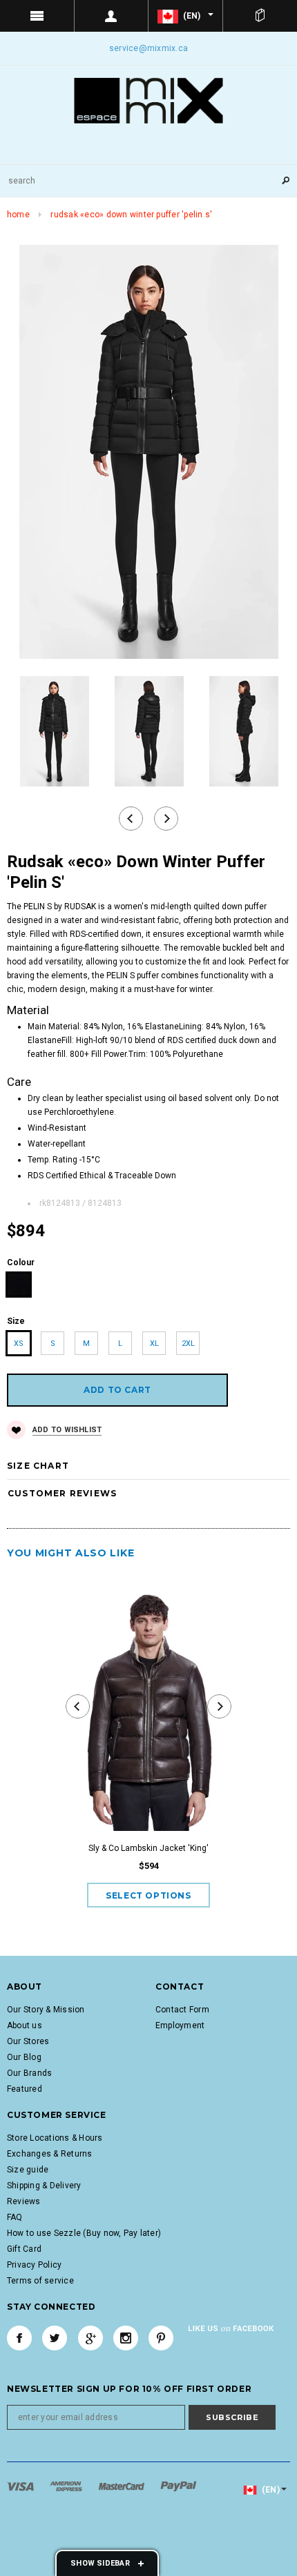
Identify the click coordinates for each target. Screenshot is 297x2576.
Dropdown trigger (112, 16)
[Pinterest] (161, 2338)
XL (154, 1344)
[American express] (67, 2486)
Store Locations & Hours (55, 2138)
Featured (25, 2089)
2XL (188, 1344)
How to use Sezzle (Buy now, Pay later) (84, 2233)
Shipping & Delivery (44, 2186)
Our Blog (24, 2057)
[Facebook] (19, 2338)
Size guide (28, 2170)
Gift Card (24, 2249)
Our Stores (28, 2041)
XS (19, 1344)
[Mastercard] (123, 2486)
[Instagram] (126, 2338)
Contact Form (182, 2010)
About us (25, 2025)
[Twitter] (55, 2338)
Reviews (24, 2201)
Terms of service (40, 2281)
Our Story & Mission (46, 2010)
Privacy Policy (34, 2265)
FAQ (15, 2217)
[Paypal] (179, 2486)
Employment (180, 2025)
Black (19, 1285)
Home (18, 215)
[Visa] (21, 2486)
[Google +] (90, 2338)
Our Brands (29, 2073)
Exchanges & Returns (50, 2154)
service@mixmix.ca (148, 48)
